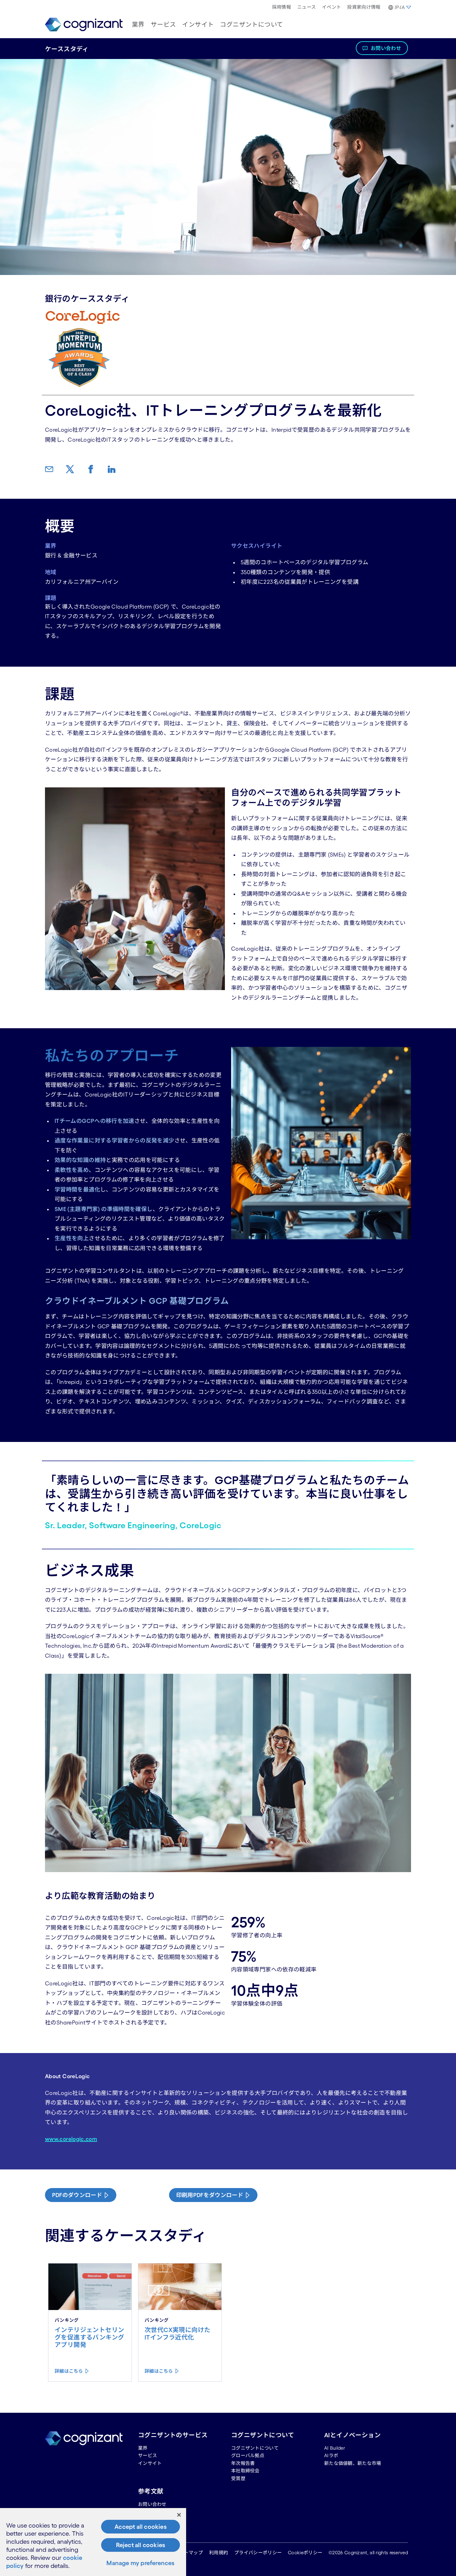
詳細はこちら (69, 2371)
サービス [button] (163, 25)
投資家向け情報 (364, 7)
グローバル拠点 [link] (248, 2455)
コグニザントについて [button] (251, 25)
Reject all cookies (141, 2545)
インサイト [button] (198, 25)
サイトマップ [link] (189, 2553)
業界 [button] (138, 25)
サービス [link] (148, 2455)
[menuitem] (282, 7)
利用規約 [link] (219, 2553)
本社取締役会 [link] (245, 2471)
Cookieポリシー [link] (305, 2553)
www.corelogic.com (71, 2139)
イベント (331, 7)
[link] (84, 25)
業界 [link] (143, 2448)
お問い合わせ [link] (152, 2504)
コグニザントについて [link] (255, 2448)
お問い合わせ (386, 48)
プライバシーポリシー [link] (258, 2553)
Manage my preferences (140, 2563)
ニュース (306, 7)
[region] (93, 2542)
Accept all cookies (141, 2527)
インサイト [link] (150, 2463)
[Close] (179, 2515)
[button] (399, 7)
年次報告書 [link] (243, 2463)
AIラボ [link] (331, 2455)
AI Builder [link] (335, 2448)
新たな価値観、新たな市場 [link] (353, 2463)
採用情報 (282, 7)
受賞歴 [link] (238, 2478)
